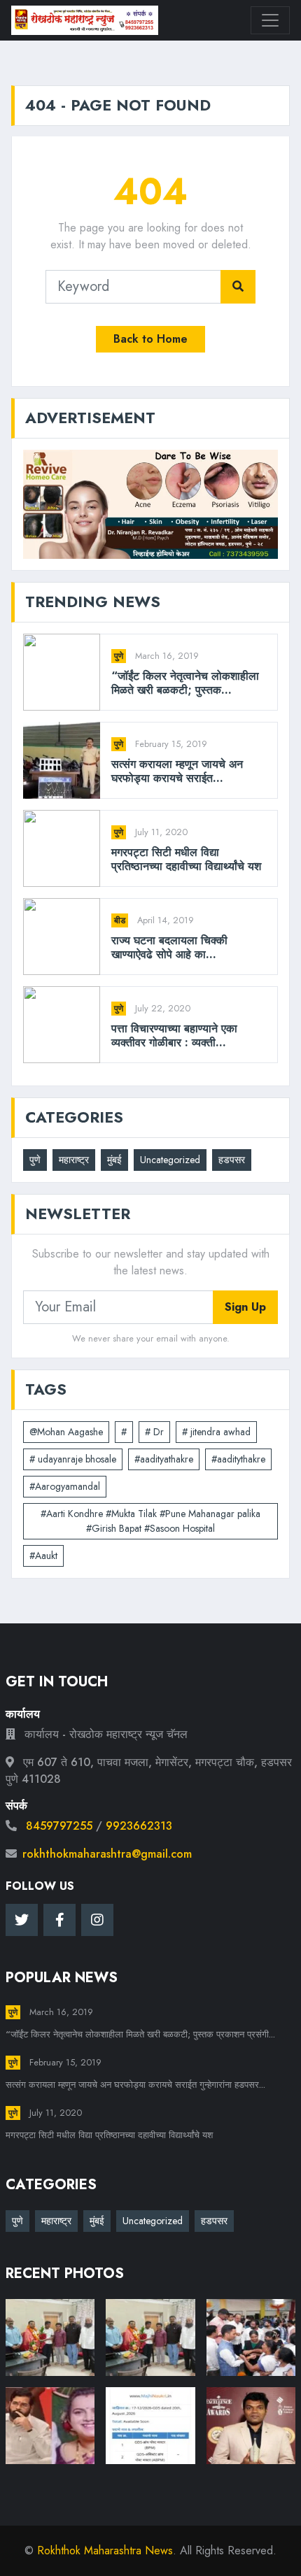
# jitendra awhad (216, 1432)
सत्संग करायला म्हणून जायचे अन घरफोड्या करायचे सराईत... (177, 771)
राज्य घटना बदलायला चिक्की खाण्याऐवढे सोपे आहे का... (169, 947)
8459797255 (59, 1826)
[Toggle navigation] (270, 20)
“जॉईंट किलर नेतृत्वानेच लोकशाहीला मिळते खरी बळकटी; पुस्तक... (185, 683)
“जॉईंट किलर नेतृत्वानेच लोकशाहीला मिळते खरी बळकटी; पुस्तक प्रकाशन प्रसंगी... (140, 2034)
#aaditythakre (238, 1459)
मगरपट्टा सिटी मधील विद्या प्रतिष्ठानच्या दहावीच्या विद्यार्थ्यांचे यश (186, 859)
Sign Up (245, 1307)
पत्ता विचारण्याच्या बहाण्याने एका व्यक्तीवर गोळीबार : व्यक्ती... (174, 1035)
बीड (120, 920)
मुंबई (114, 1160)
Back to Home (150, 339)
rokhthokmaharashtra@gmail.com (107, 1854)
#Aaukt (43, 1556)
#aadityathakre (164, 1459)
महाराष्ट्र (74, 1160)
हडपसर (232, 1160)
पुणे (119, 656)
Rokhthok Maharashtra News (105, 2550)
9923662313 (139, 1826)
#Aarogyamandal (65, 1486)
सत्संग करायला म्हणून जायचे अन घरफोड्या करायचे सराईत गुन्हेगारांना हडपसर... (135, 2085)
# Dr (154, 1432)
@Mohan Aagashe (66, 1432)
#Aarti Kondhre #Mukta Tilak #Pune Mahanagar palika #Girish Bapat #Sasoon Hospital (150, 1521)
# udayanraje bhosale (73, 1459)
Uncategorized (170, 1160)
